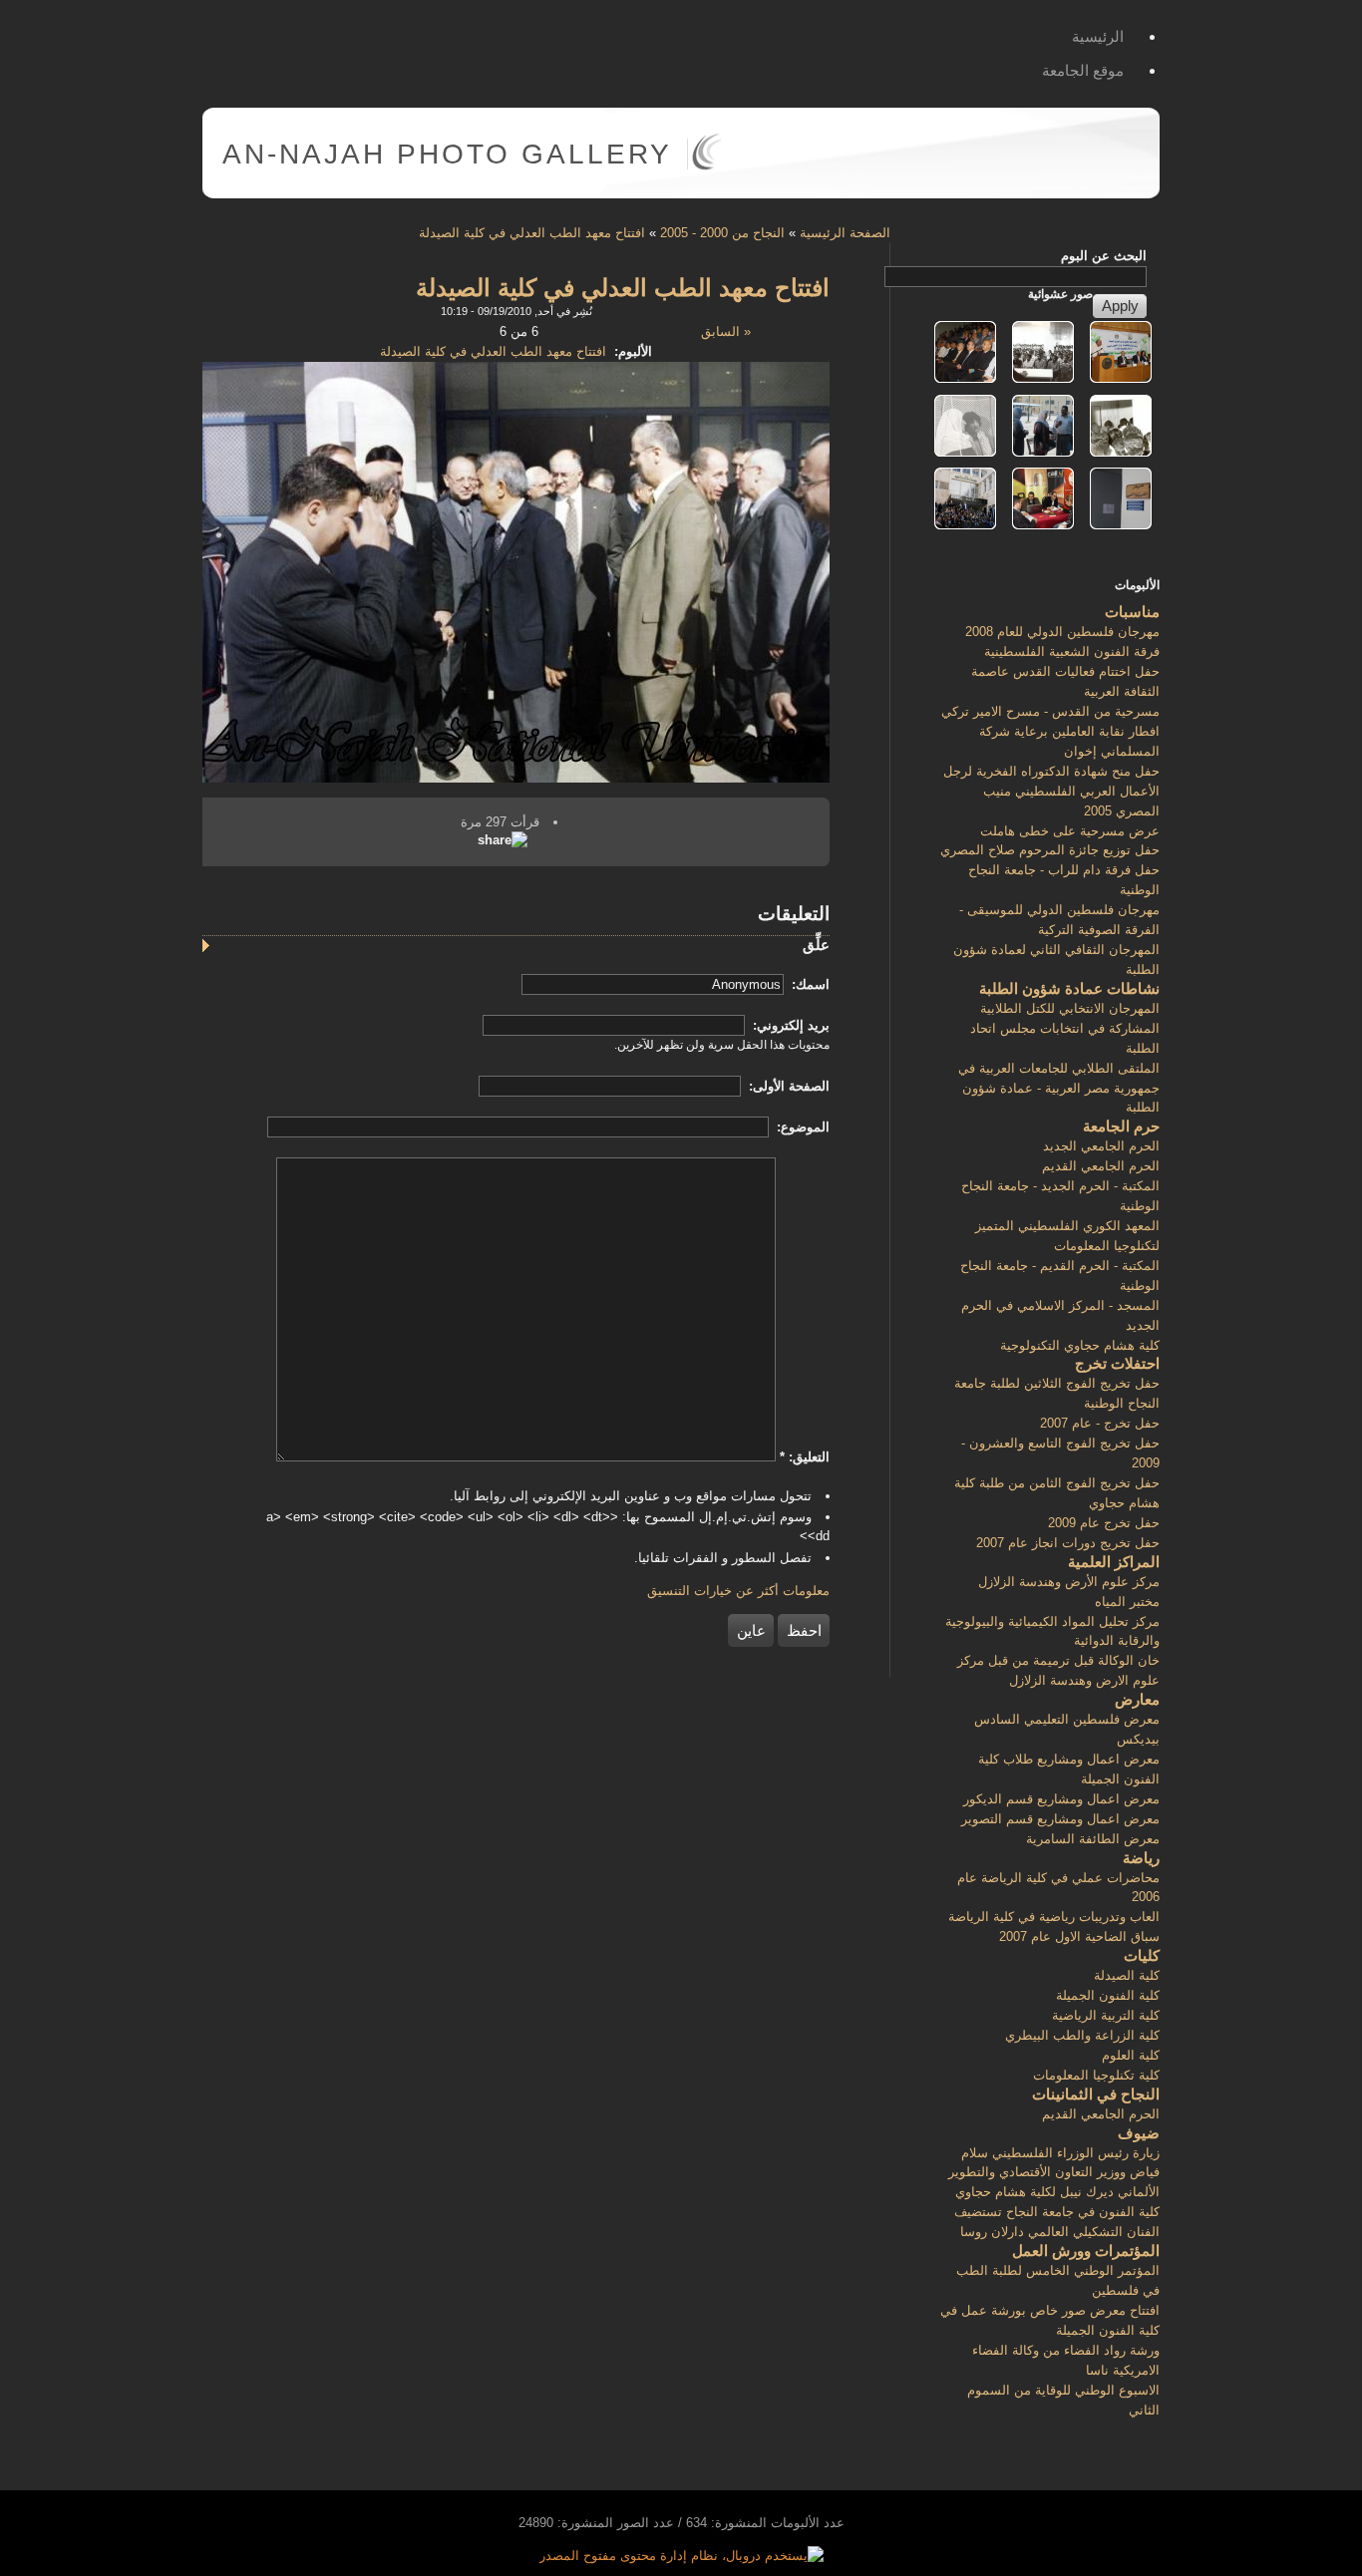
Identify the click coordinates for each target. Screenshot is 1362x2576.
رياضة (1141, 1858)
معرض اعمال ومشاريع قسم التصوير (1060, 1819)
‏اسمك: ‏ (809, 984)
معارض (1137, 1699)
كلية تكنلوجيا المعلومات (1096, 2075)
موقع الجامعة (1083, 70)
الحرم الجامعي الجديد (1101, 1146)
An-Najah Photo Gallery (447, 154)
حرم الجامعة (1121, 1126)
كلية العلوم (1131, 2055)
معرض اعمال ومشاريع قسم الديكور (1061, 1799)
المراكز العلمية (1114, 1562)
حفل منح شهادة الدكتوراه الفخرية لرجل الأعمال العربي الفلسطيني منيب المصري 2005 (1051, 791)
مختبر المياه (1127, 1602)
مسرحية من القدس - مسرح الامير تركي (1050, 711)
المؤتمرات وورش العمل (1086, 2251)
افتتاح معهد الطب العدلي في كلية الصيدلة (532, 233)
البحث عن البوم (1104, 256)
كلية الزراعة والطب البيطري (1082, 2035)
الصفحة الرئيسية (845, 233)
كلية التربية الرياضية (1106, 2015)
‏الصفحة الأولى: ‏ (787, 1086)
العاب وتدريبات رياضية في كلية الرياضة (1054, 1917)
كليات (1142, 1955)
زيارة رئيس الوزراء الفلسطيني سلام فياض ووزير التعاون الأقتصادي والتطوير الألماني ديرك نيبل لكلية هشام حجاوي (1054, 2173)
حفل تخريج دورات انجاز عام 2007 (1068, 1543)
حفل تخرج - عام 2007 (1100, 1423)
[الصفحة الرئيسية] (706, 166)
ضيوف (1139, 2133)
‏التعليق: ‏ (805, 1457)
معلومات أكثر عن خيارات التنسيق (738, 1591)
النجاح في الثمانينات (1096, 2094)
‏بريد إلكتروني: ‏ (789, 1025)
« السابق (726, 331)
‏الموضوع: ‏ (801, 1127)
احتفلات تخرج (1117, 1363)
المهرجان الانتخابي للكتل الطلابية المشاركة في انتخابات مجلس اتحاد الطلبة (1065, 1028)
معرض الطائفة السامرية (1093, 1839)
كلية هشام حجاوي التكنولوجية (1080, 1345)
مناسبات (1132, 612)
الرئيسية (1098, 36)
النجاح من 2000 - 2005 (722, 233)
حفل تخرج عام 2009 (1104, 1523)
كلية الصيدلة (1127, 1975)
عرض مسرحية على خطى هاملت (1070, 831)
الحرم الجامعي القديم (1101, 1166)
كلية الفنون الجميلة (1108, 1995)
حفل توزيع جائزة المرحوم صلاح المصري (1050, 850)
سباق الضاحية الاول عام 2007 (1079, 1936)
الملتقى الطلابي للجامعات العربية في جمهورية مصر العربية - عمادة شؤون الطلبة (1059, 1088)
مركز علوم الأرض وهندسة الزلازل (1069, 1582)
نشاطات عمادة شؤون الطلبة (1069, 988)
